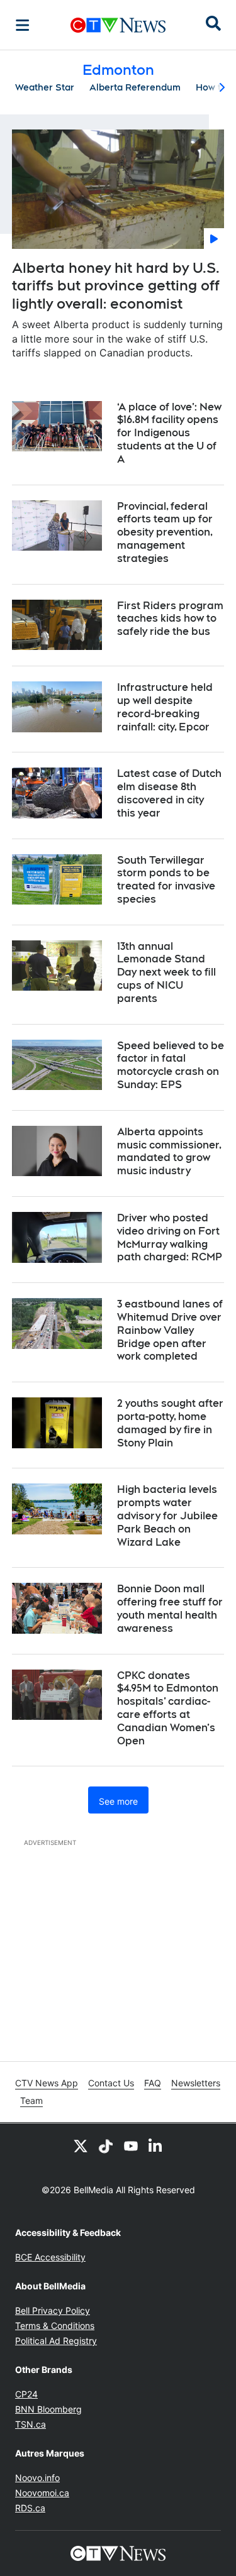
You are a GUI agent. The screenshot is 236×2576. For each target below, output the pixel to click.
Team (31, 2100)
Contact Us (111, 2083)
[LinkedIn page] (156, 2146)
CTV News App (47, 2083)
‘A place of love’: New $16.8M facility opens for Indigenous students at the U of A (169, 433)
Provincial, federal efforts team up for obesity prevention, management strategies (165, 532)
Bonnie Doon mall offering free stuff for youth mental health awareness (170, 1608)
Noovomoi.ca (42, 2493)
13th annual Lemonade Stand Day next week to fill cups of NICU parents (166, 972)
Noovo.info (37, 2478)
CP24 (26, 2394)
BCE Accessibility (50, 2257)
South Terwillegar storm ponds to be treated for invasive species (166, 880)
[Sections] (23, 25)
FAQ (153, 2083)
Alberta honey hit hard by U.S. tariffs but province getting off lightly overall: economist (116, 286)
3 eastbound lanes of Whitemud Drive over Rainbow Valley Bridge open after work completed (170, 1330)
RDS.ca (30, 2508)
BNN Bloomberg (48, 2409)
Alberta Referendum (135, 87)
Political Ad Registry (56, 2341)
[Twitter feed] (81, 2146)
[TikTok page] (106, 2146)
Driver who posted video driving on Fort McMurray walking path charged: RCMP (170, 1237)
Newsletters (196, 2083)
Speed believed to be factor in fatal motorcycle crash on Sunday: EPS (171, 1065)
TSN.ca (31, 2424)
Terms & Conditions (55, 2326)
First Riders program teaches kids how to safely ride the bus (170, 619)
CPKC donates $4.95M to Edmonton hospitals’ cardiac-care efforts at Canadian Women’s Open (168, 1708)
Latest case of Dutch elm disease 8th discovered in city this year (169, 793)
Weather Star (45, 87)
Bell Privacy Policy (53, 2310)
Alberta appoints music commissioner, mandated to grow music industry (169, 1151)
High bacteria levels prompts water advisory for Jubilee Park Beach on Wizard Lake (167, 1516)
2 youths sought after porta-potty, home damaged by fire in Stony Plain (170, 1423)
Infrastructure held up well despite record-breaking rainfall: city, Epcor (165, 707)
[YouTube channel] (131, 2146)
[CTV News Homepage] (118, 25)
